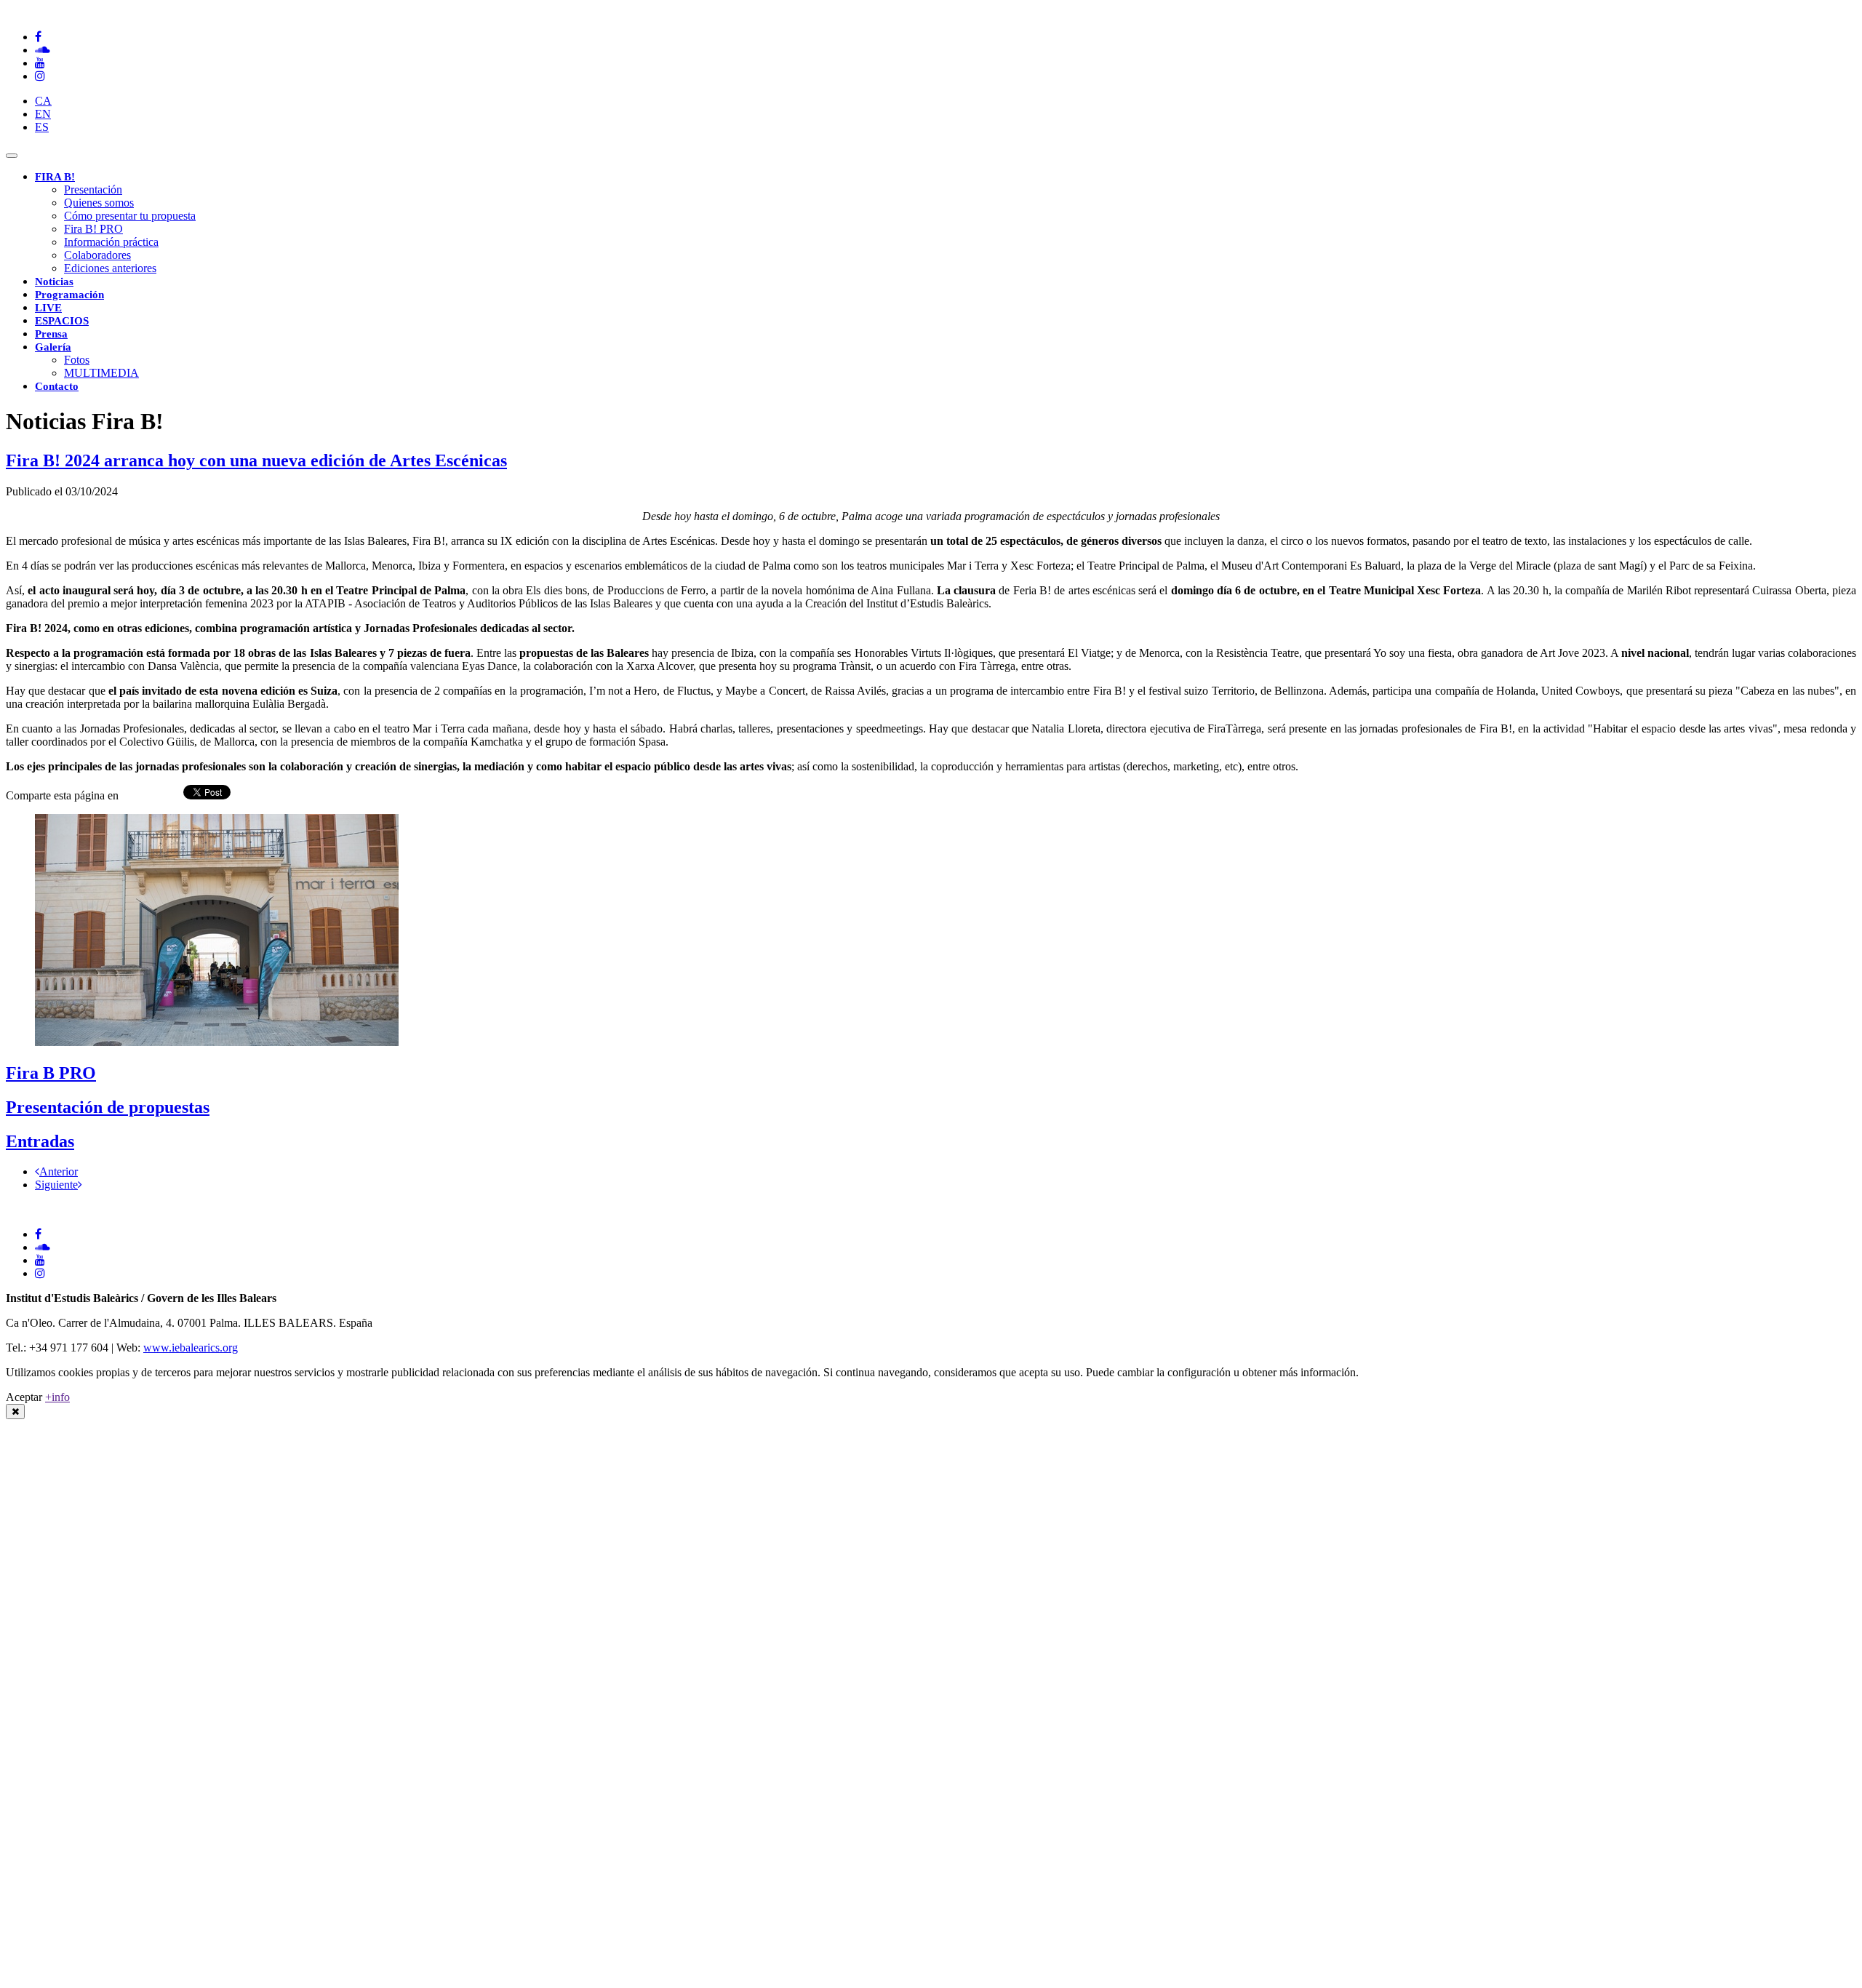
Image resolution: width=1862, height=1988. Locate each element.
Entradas (40, 1141)
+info (57, 1397)
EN (43, 114)
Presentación (93, 189)
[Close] (15, 1412)
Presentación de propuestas (108, 1107)
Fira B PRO (51, 1073)
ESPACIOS (62, 321)
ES (42, 127)
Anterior (59, 1171)
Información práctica (111, 242)
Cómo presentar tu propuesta (130, 216)
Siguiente (56, 1185)
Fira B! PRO (93, 229)
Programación (69, 295)
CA (43, 101)
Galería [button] (53, 347)
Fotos (77, 360)
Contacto (57, 386)
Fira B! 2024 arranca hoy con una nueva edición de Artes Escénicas (256, 460)
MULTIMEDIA (101, 373)
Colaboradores (97, 255)
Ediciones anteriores (110, 268)
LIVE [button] (48, 308)
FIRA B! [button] (55, 177)
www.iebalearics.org (191, 1348)
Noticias (54, 282)
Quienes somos (99, 203)
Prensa (51, 334)
